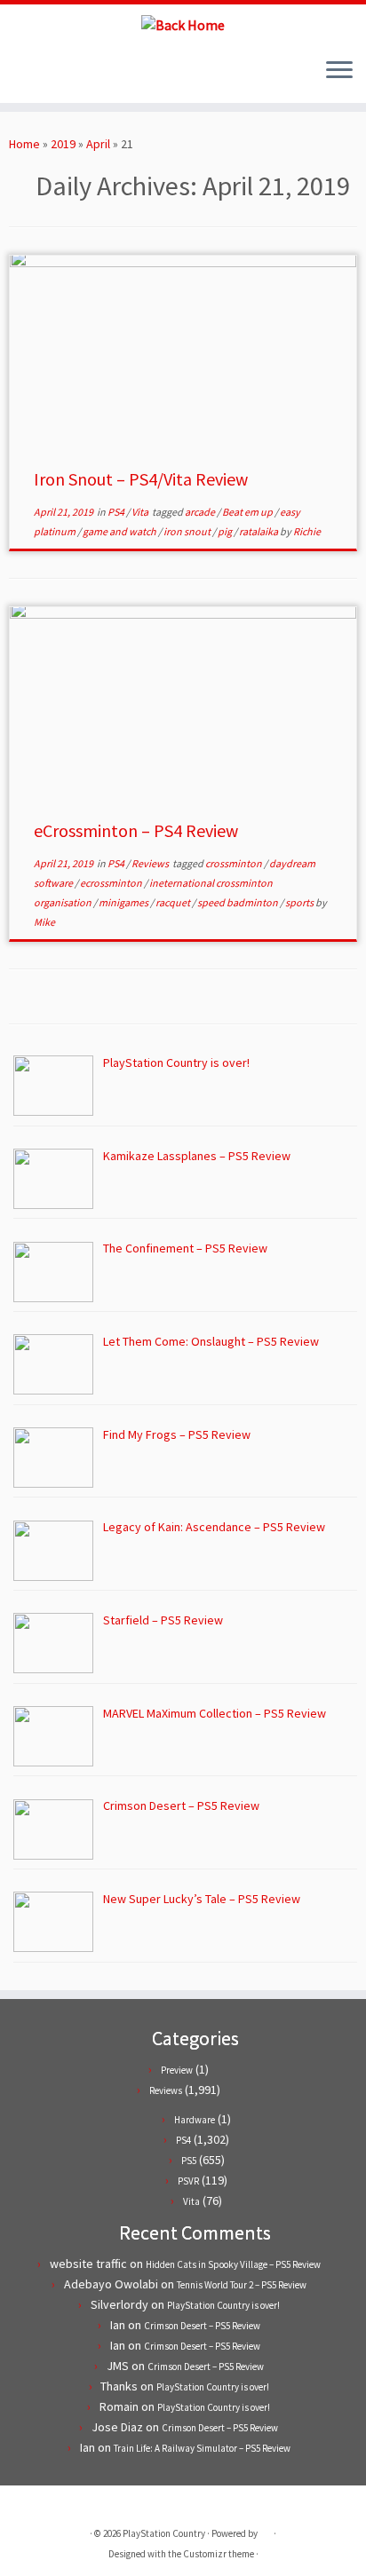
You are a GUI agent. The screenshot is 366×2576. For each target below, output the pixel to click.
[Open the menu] (339, 71)
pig (226, 531)
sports (300, 902)
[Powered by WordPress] (266, 2530)
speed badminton (239, 902)
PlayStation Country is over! (223, 2305)
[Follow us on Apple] (64, 76)
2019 (63, 144)
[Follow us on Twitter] (19, 76)
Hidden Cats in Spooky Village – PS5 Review (233, 2264)
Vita (141, 512)
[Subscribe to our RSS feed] (49, 76)
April (98, 144)
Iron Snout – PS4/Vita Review (141, 479)
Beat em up (248, 512)
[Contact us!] (80, 76)
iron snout (188, 531)
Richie (307, 531)
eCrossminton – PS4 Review (136, 830)
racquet (174, 902)
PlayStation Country (164, 2533)
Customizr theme (219, 2554)
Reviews (151, 863)
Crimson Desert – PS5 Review (202, 2326)
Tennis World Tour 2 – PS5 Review (242, 2285)
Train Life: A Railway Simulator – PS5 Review (202, 2448)
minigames (124, 902)
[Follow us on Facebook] (34, 76)
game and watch (120, 531)
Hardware (195, 2120)
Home (24, 144)
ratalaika (259, 531)
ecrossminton (112, 883)
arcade (201, 512)
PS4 (117, 512)
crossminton (235, 863)
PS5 (189, 2161)
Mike (44, 922)
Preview (177, 2070)
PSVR (188, 2181)
